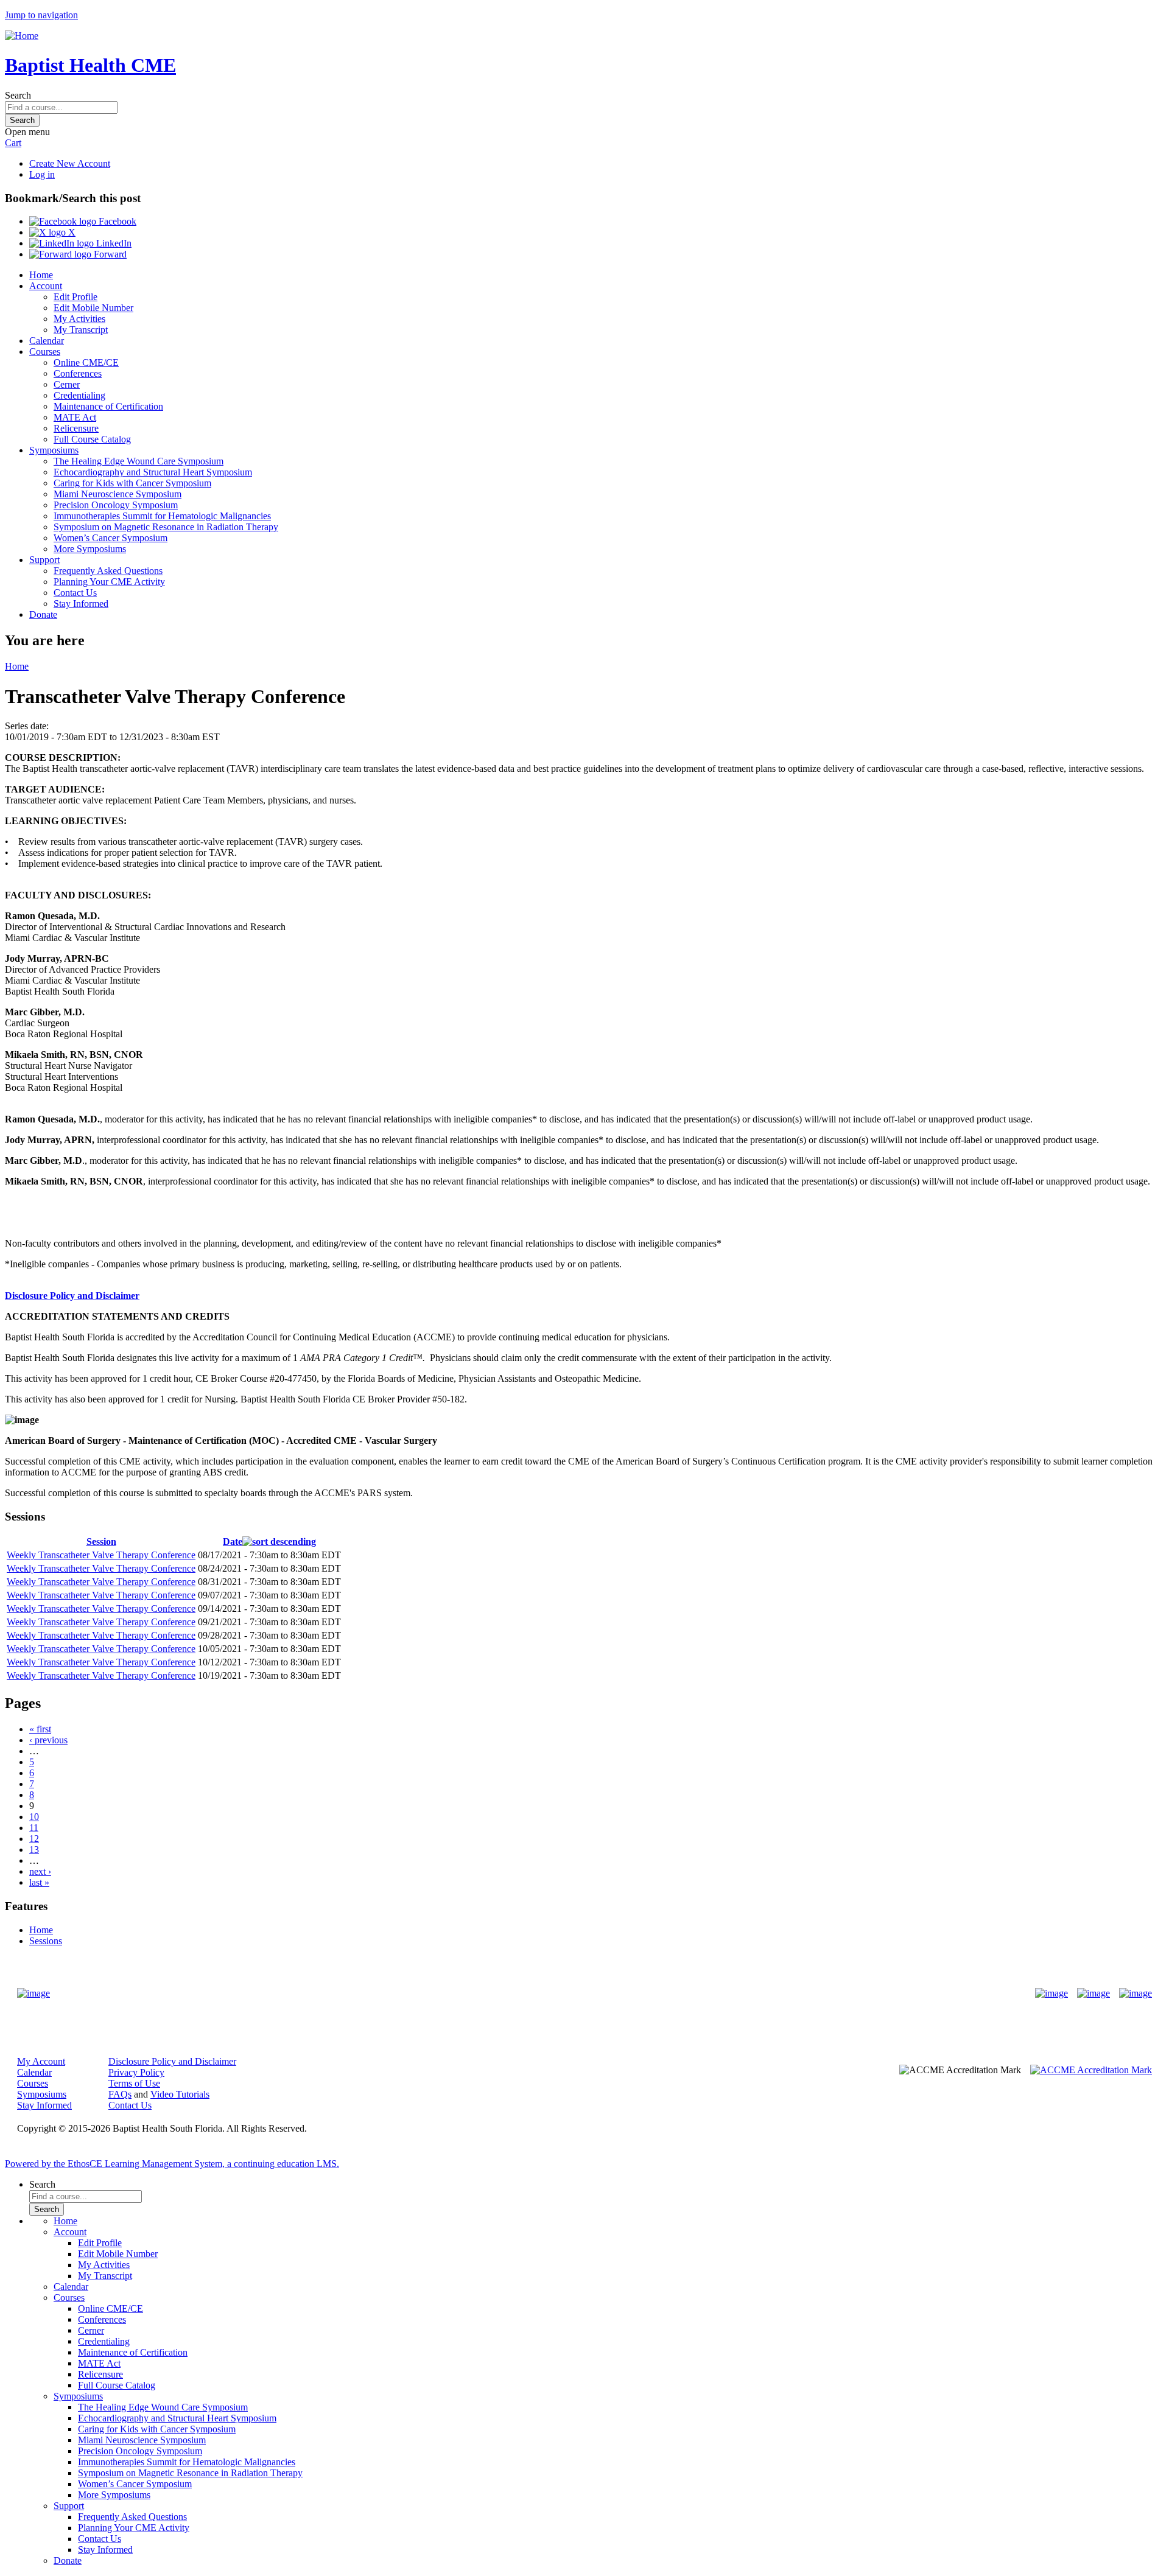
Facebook (116, 221)
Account (46, 286)
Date (233, 1542)
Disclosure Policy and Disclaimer (72, 1296)
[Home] (22, 36)
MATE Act (75, 417)
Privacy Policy (136, 2072)
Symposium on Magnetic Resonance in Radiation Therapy (166, 527)
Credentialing (79, 395)
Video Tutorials (180, 2094)
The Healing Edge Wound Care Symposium (139, 461)
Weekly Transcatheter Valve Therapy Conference (101, 1555)
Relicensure (76, 428)
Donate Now (546, 1994)
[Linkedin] (1136, 1993)
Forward (109, 254)
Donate (43, 614)
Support (44, 560)
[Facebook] (1051, 1993)
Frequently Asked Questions (108, 571)
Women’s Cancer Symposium (111, 538)
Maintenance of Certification (108, 406)
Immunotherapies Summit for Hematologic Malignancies (162, 516)
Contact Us (75, 593)
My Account (41, 2061)
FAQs (120, 2094)
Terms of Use (134, 2083)
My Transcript (81, 330)
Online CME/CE (86, 362)
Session (101, 1542)
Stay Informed (81, 604)
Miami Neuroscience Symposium (118, 494)
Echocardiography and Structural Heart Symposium (153, 472)
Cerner (67, 384)
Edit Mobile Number (93, 308)
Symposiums (54, 450)
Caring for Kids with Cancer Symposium (132, 483)
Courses (45, 352)
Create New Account (70, 163)
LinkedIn (113, 243)
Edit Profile (75, 297)
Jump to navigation (41, 15)
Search (18, 95)
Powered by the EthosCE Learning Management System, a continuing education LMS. (172, 2164)
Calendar (47, 341)
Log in (42, 174)
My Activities (79, 319)
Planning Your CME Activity (109, 582)
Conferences (78, 373)
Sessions (46, 1941)
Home (41, 275)
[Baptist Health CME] (33, 1993)
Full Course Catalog (92, 439)
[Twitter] (1094, 1993)
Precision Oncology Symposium (116, 505)
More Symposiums (90, 549)
